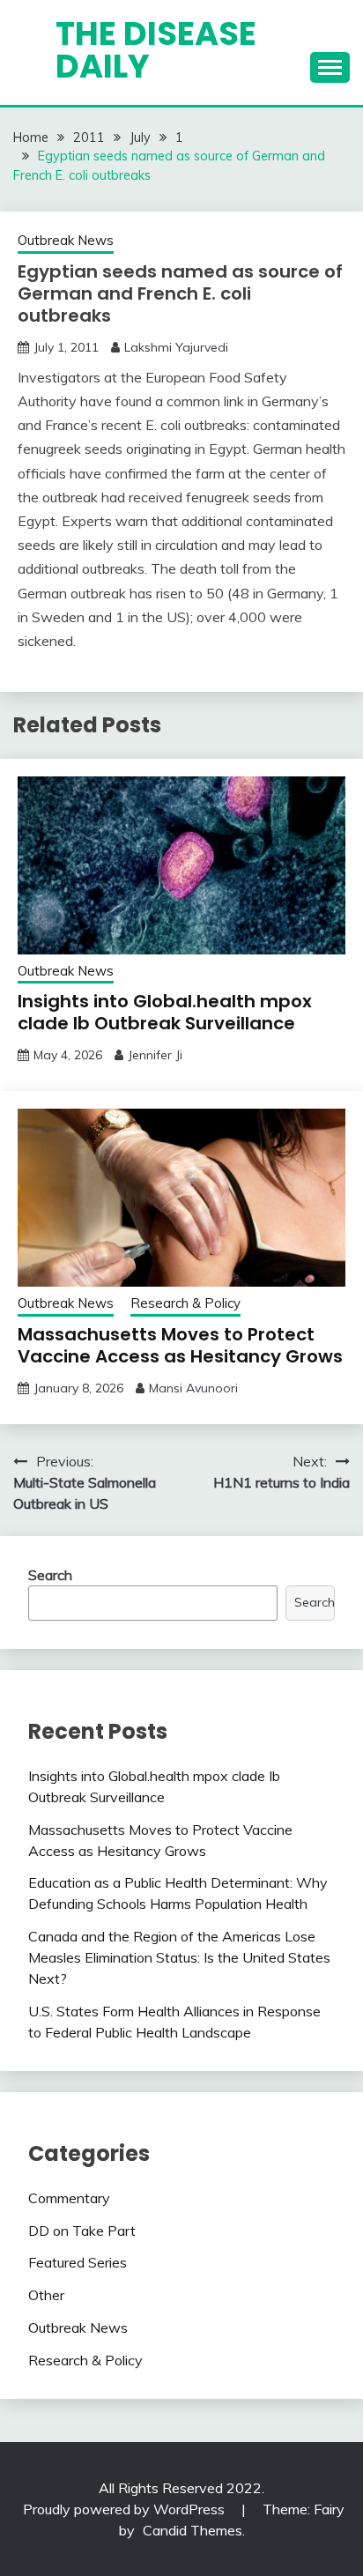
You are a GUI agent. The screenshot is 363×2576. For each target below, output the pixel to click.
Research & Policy (185, 1303)
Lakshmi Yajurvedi (176, 347)
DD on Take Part (82, 2231)
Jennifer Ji (155, 1055)
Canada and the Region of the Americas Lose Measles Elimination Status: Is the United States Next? (179, 1957)
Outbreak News (66, 240)
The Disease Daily (156, 50)
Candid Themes (193, 2530)
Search (50, 1575)
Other (46, 2295)
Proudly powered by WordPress (126, 2509)
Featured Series (78, 2262)
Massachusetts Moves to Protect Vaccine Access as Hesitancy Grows (180, 1345)
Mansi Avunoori (193, 1388)
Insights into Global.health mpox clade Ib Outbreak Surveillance (165, 1012)
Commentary (69, 2198)
